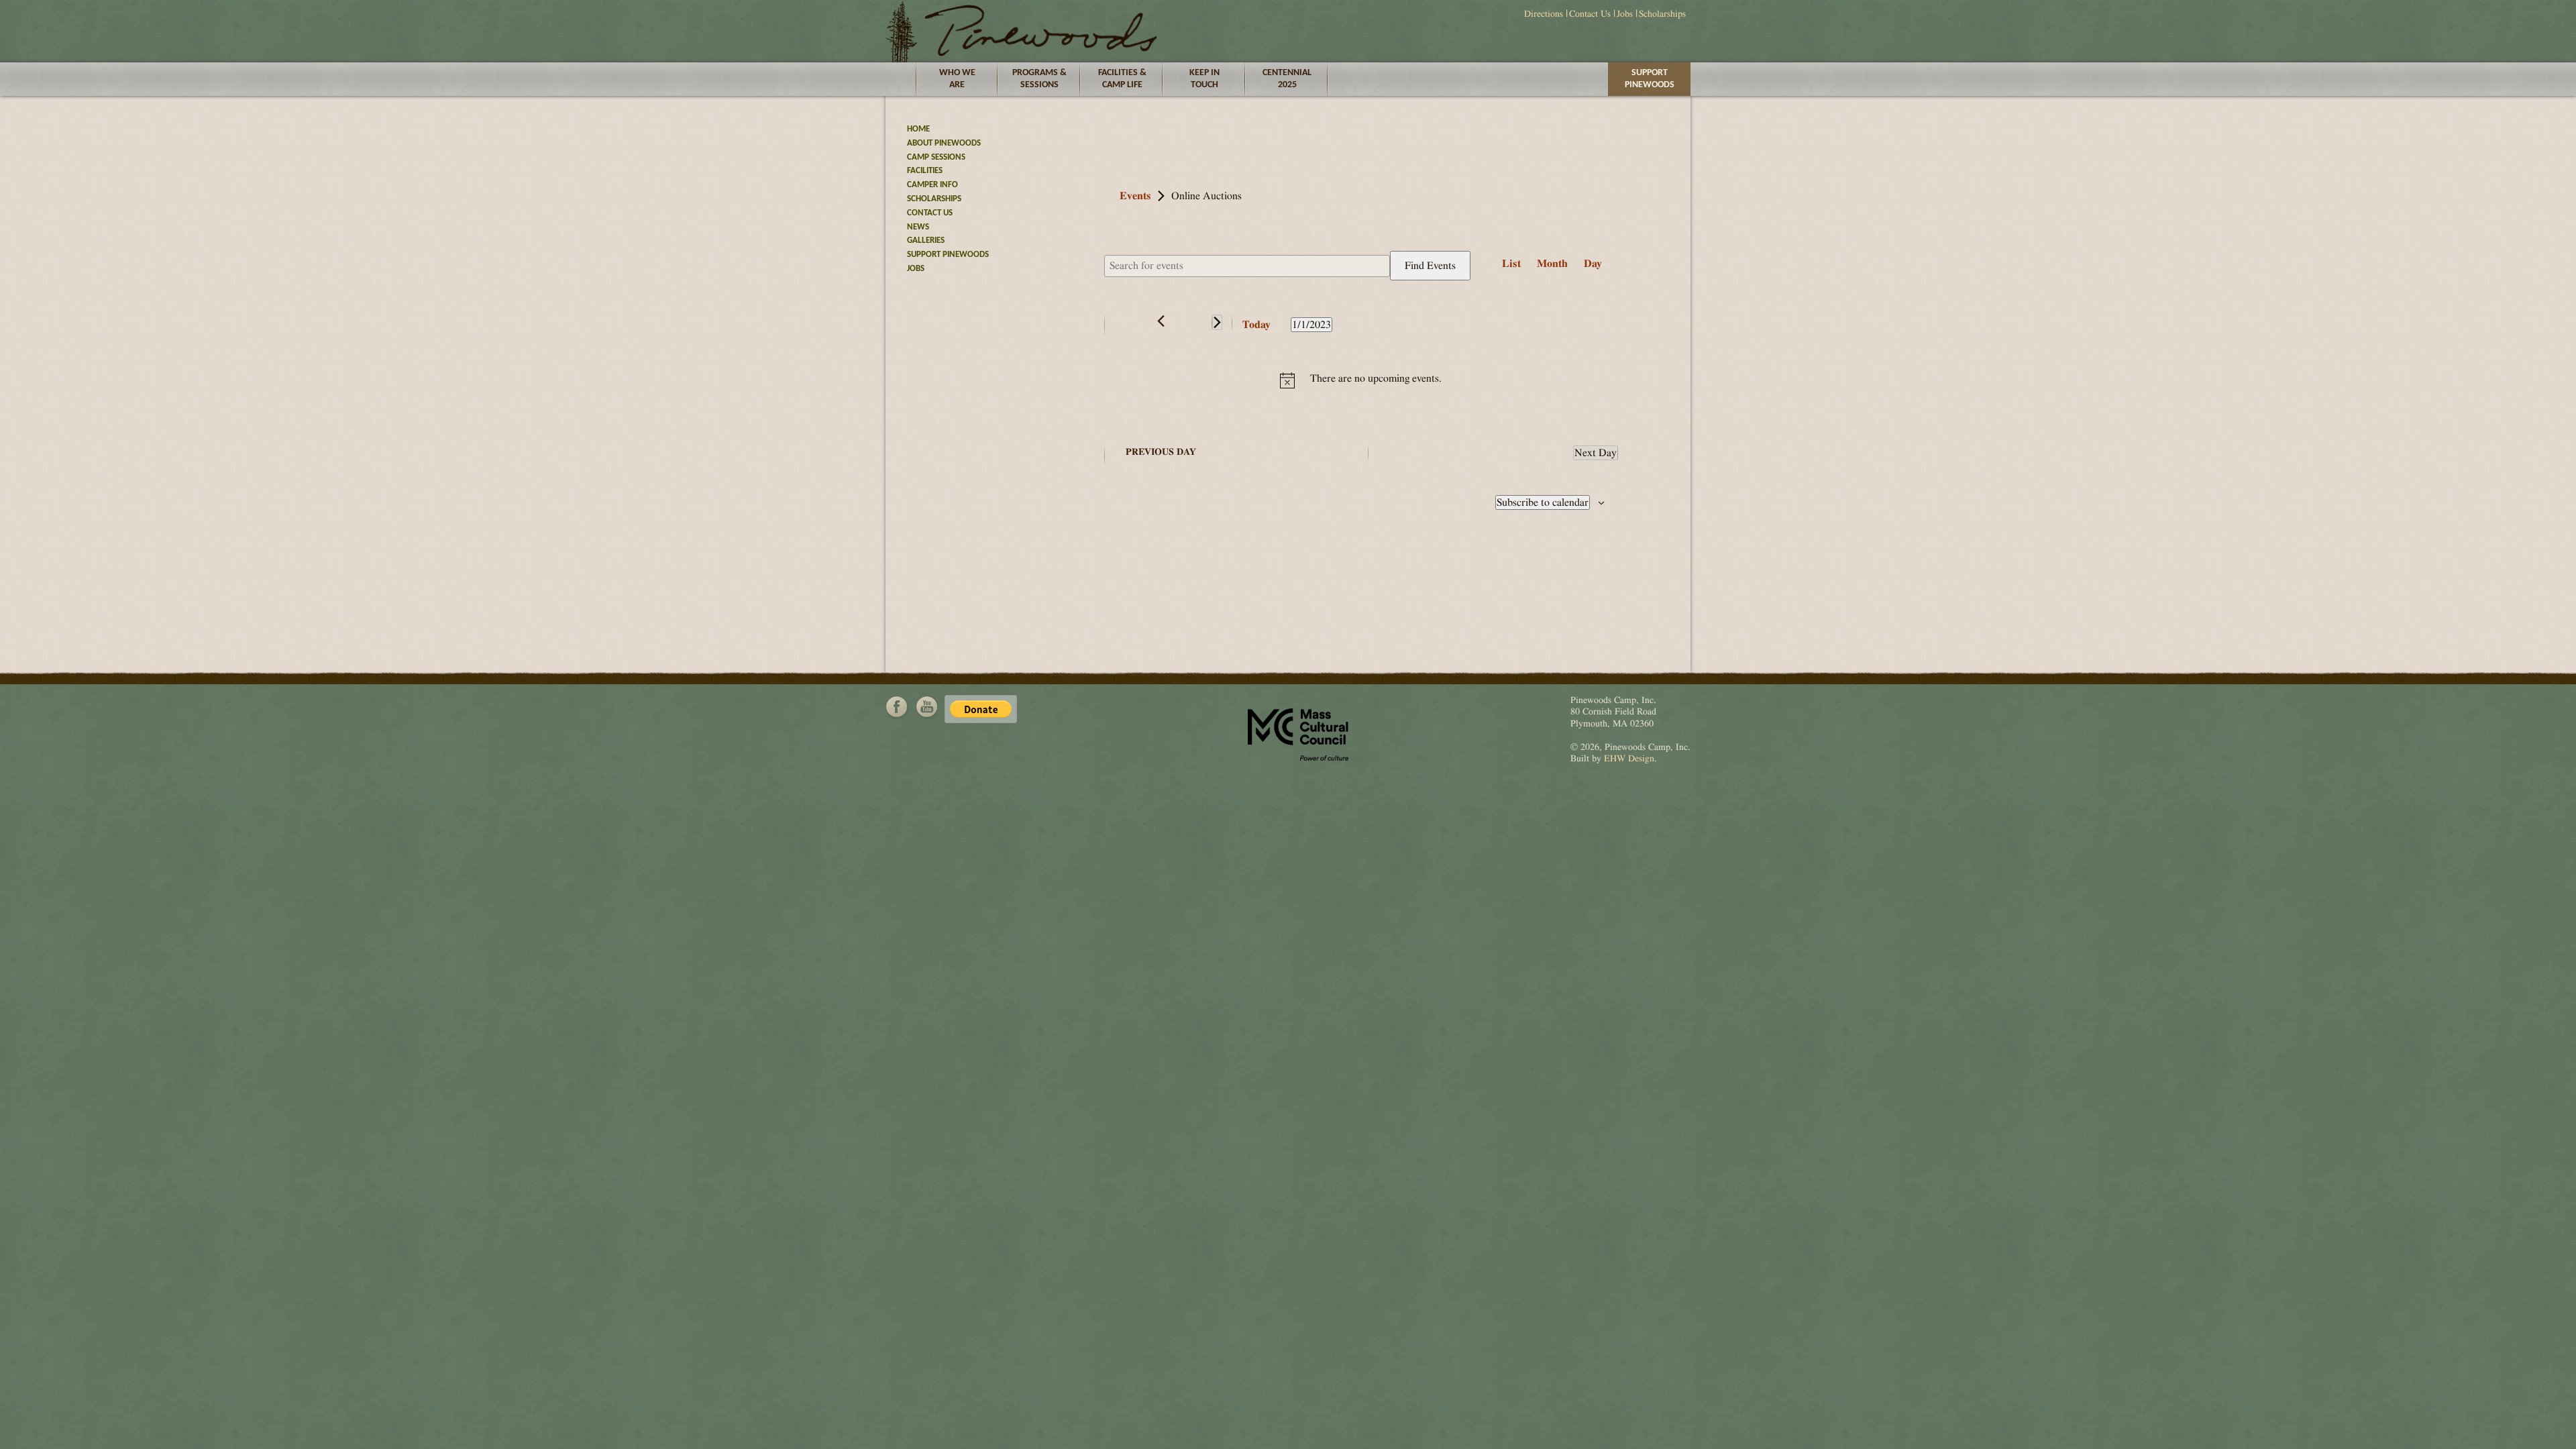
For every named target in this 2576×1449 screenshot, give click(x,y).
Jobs (1625, 14)
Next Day (1596, 453)
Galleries (926, 240)
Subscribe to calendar (1543, 502)
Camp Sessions (936, 157)
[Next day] (1217, 322)
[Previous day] (1161, 321)
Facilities (925, 171)
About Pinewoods (944, 143)
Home (918, 129)
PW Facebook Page (897, 707)
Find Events (1430, 266)
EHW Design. (1630, 759)
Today (1256, 325)
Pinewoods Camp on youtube (926, 707)
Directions (1544, 14)
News (918, 227)
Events (1135, 196)
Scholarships (1662, 14)
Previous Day (1161, 452)
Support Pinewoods (1650, 79)
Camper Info (932, 185)
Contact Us (1590, 14)
